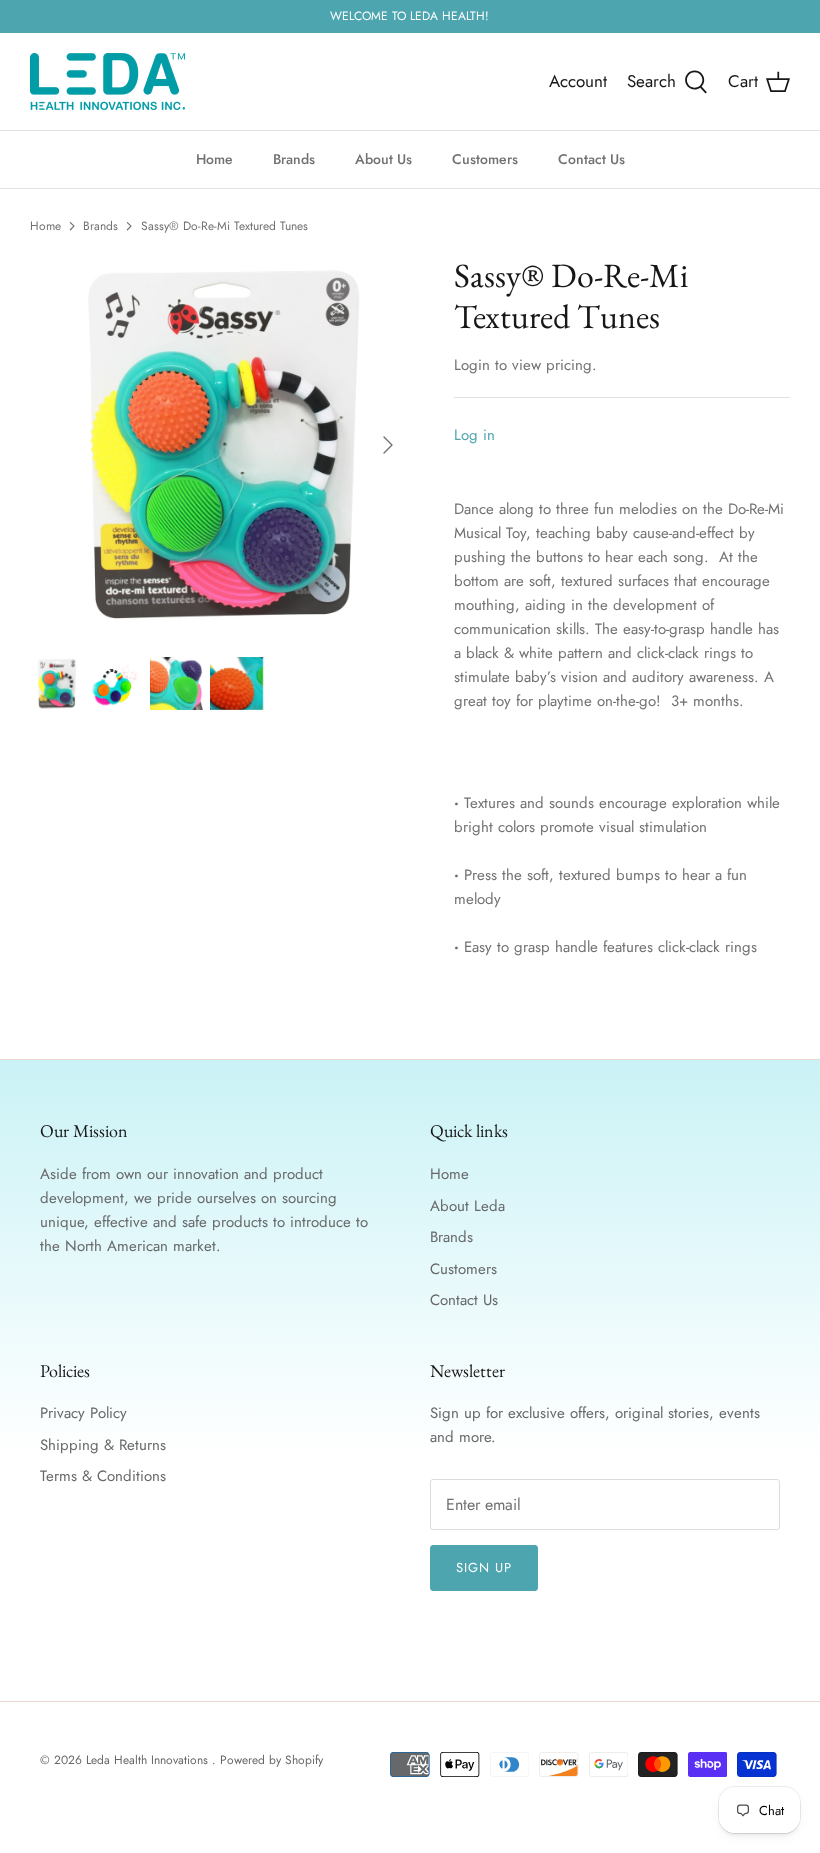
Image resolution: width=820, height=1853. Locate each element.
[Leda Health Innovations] (107, 81)
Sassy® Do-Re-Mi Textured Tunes (224, 226)
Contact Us (591, 159)
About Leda (467, 1206)
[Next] (388, 445)
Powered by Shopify (271, 1760)
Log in (474, 435)
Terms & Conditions (103, 1476)
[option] (220, 445)
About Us (383, 159)
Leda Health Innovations (149, 1760)
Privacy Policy (83, 1413)
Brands (294, 159)
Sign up (484, 1567)
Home (214, 159)
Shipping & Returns (103, 1445)
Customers (485, 159)
